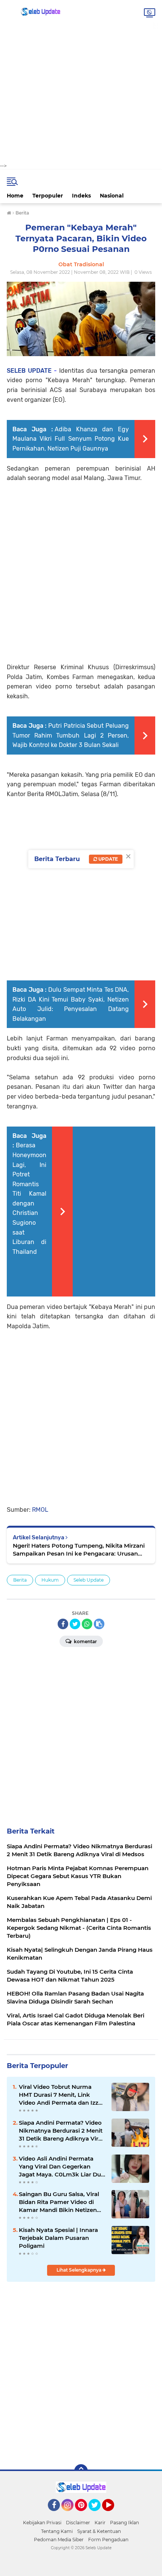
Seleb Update (89, 1580)
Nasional (112, 196)
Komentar (85, 1641)
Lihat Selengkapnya (79, 2270)
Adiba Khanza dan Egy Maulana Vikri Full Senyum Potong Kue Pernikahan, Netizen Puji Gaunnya (71, 439)
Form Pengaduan (108, 2540)
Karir (100, 2523)
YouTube (113, 2514)
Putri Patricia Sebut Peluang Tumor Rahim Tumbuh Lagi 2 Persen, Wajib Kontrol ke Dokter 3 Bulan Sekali (71, 735)
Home (15, 196)
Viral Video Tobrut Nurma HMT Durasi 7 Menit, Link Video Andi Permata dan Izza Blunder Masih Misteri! (60, 2095)
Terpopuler (48, 196)
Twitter (98, 2514)
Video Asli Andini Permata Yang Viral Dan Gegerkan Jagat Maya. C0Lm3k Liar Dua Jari (62, 2167)
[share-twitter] (75, 1624)
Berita (20, 1580)
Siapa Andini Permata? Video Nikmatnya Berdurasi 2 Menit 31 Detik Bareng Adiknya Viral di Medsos (61, 2131)
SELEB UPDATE (29, 371)
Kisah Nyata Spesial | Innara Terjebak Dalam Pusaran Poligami (58, 2238)
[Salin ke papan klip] (99, 1624)
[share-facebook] (63, 1624)
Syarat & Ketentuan (99, 2531)
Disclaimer (78, 2523)
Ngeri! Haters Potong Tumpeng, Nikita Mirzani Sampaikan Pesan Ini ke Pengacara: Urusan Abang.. (79, 1550)
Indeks (81, 196)
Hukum (50, 1580)
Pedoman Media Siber (59, 2540)
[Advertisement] (81, 81)
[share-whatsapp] (87, 1624)
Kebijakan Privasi (42, 2523)
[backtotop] (81, 2471)
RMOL (40, 1510)
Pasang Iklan (125, 2523)
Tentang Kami (57, 2531)
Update (108, 859)
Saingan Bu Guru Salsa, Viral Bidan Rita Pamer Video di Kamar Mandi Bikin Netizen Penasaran (59, 2202)
